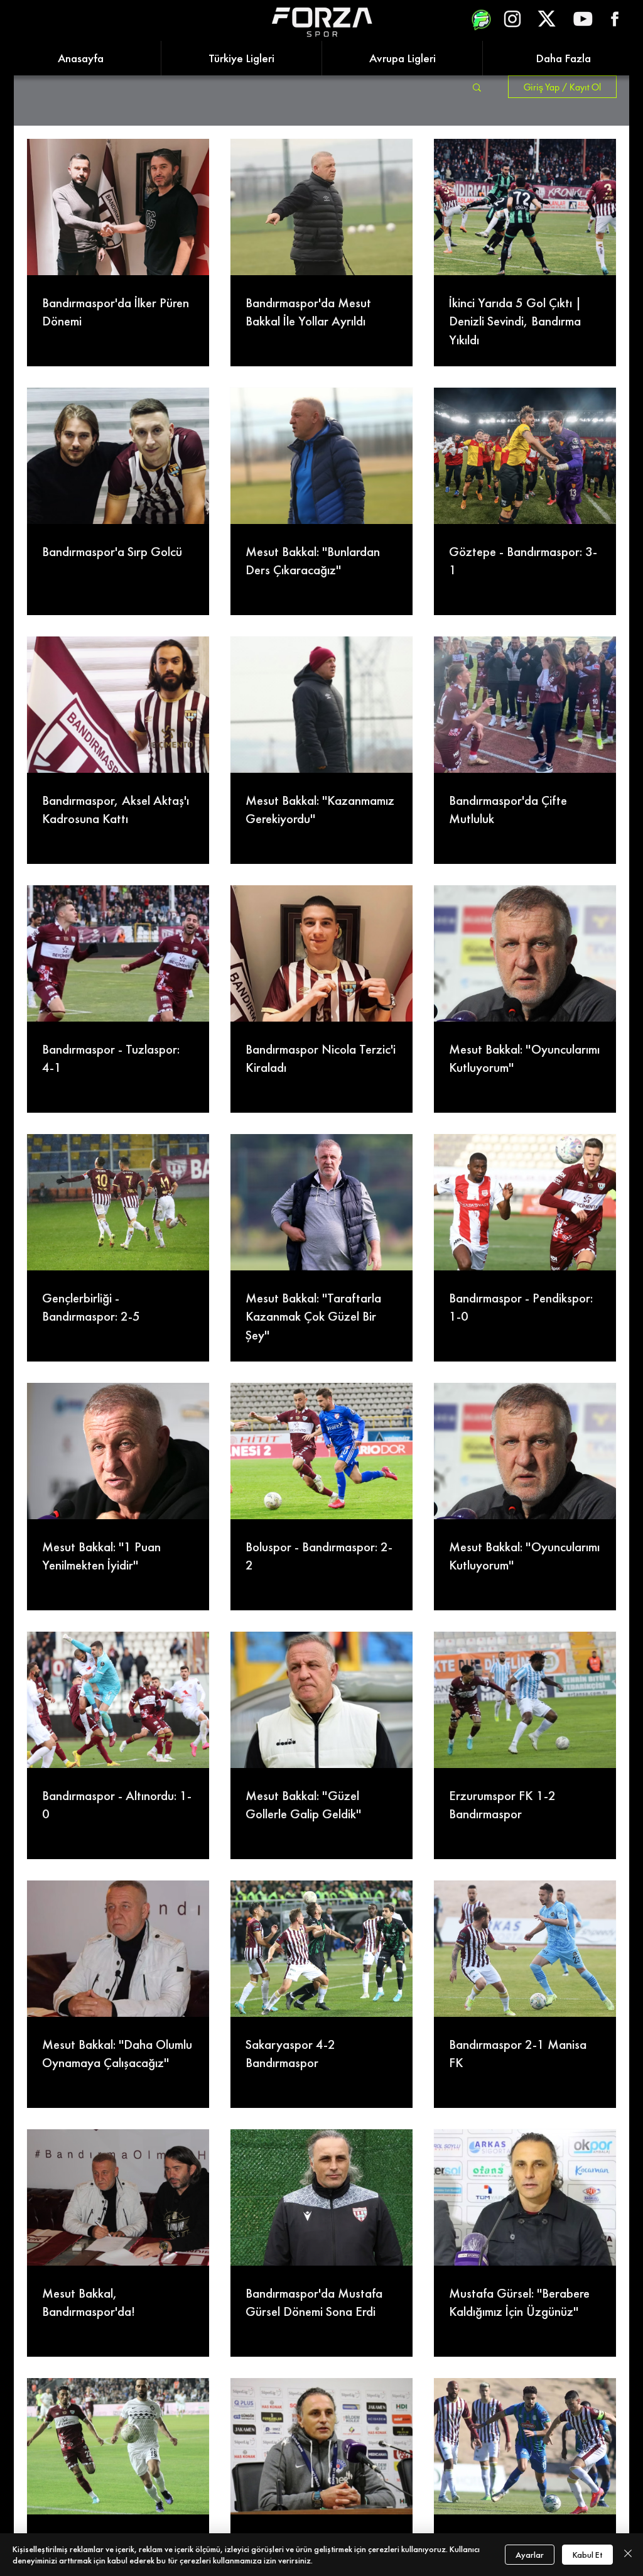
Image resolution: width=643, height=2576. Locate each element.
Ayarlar (530, 2555)
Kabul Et (587, 2555)
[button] (477, 88)
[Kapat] (628, 2555)
